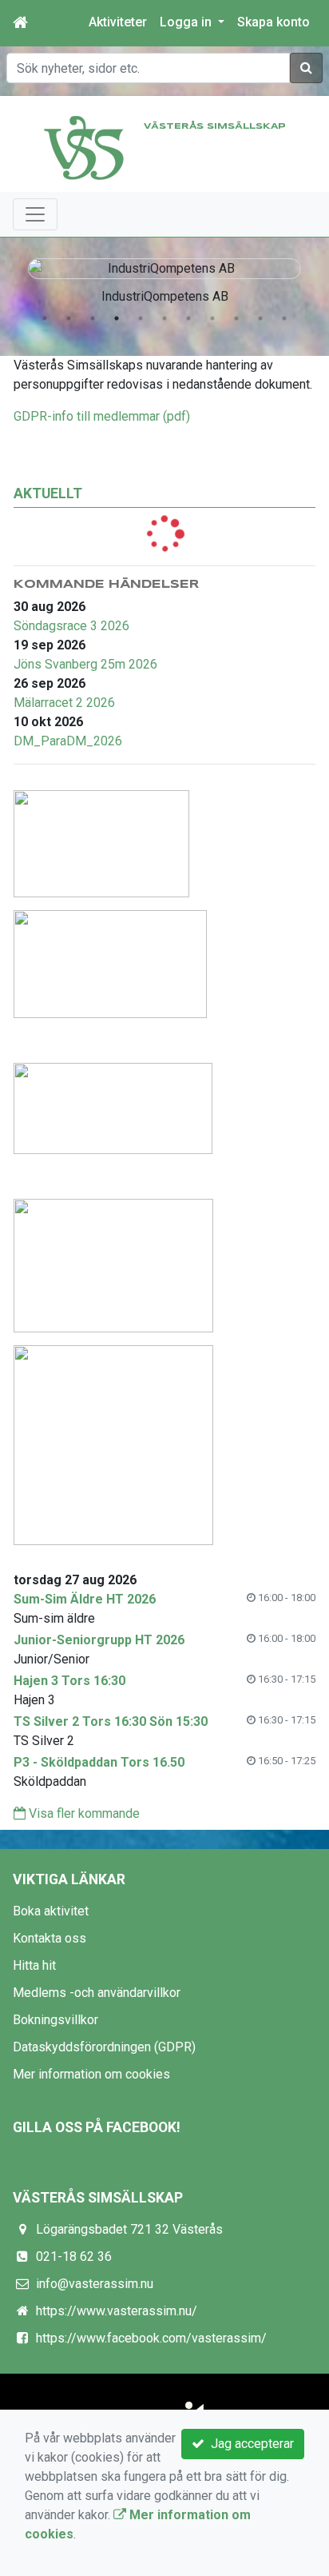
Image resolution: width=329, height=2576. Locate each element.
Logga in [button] (187, 22)
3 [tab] (93, 318)
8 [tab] (212, 318)
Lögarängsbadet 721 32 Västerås (129, 2229)
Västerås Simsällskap (215, 126)
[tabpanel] (164, 278)
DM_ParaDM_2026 (68, 741)
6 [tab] (164, 318)
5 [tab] (141, 318)
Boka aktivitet (51, 1911)
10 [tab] (260, 318)
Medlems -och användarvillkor (97, 1993)
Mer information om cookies (91, 2074)
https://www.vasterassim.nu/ (117, 2311)
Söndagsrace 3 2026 (71, 626)
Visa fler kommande (83, 1813)
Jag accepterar (249, 2444)
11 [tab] (284, 318)
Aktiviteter (118, 22)
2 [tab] (69, 318)
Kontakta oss (50, 1938)
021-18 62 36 (74, 2256)
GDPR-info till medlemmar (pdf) (102, 416)
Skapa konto (274, 22)
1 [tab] (45, 318)
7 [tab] (188, 318)
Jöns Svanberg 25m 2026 (85, 664)
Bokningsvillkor (55, 2020)
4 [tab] (117, 318)
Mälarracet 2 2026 (64, 703)
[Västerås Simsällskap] (84, 147)
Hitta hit (34, 1965)
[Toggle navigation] (35, 214)
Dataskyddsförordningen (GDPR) (104, 2047)
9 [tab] (236, 318)
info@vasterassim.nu (95, 2284)
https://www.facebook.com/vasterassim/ (151, 2338)
